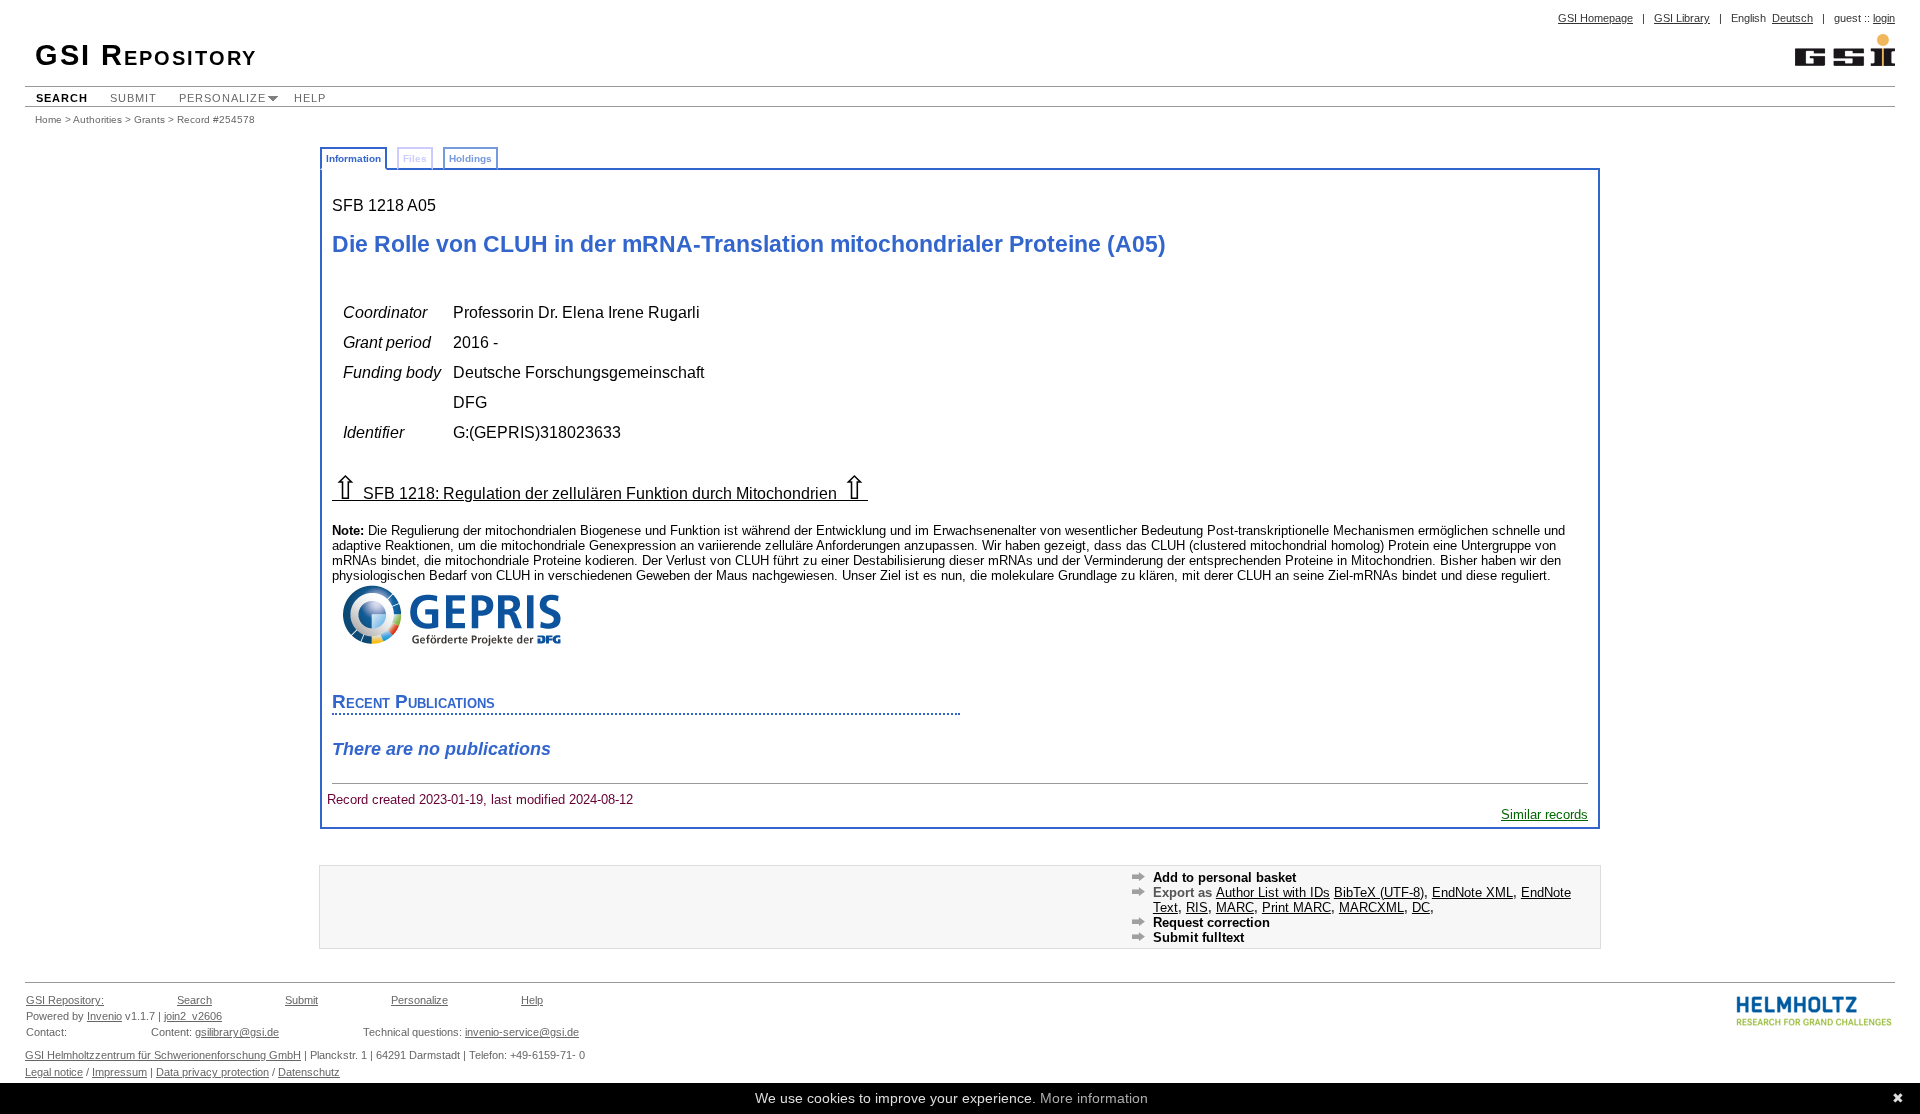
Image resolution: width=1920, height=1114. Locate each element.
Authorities (97, 119)
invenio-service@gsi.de (522, 1032)
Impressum (119, 1072)
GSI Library (1682, 18)
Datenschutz (309, 1072)
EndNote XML (1472, 892)
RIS (1197, 907)
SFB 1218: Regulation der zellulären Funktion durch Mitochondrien (600, 493)
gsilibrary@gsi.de (237, 1032)
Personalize (222, 98)
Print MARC (1296, 907)
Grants (149, 119)
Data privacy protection (212, 1072)
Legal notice (54, 1072)
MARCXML (1371, 907)
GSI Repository (146, 55)
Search (62, 98)
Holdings (470, 158)
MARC (1235, 907)
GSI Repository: (65, 1000)
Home (48, 119)
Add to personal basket (1224, 877)
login (1884, 18)
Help (310, 98)
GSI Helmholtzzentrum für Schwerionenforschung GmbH (163, 1055)
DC (1421, 907)
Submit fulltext (1198, 937)
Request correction (1211, 922)
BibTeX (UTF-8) (1379, 892)
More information (1094, 1098)
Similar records (1544, 814)
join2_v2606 (193, 1016)
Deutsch (1792, 18)
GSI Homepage (1595, 18)
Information (353, 158)
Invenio (104, 1016)
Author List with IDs (1273, 892)
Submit (133, 98)
